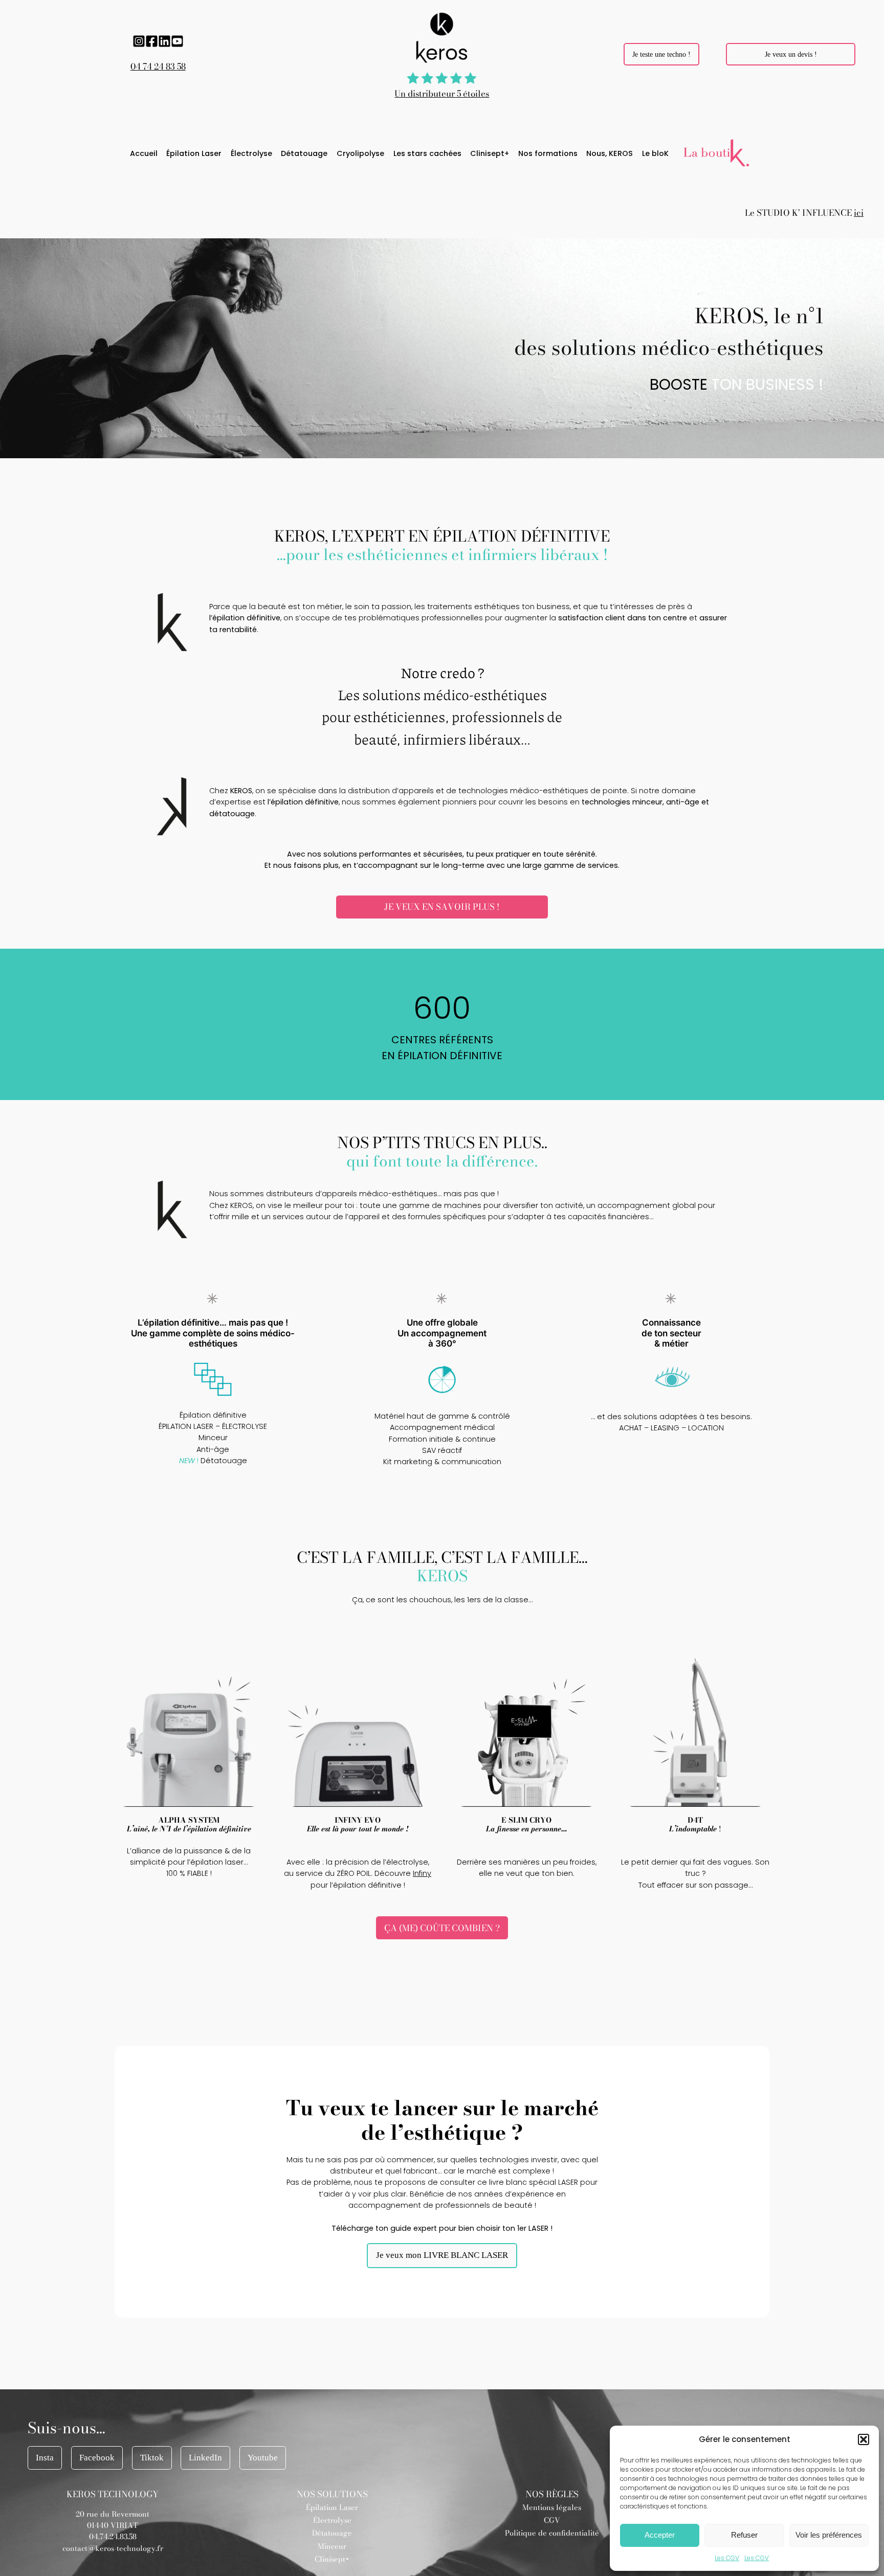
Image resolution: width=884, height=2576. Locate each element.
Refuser (744, 2535)
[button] (864, 2439)
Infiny (422, 1873)
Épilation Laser (332, 2507)
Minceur (332, 2546)
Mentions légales (552, 2507)
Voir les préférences (829, 2535)
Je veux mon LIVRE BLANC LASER (442, 2255)
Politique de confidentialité (552, 2533)
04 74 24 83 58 (158, 66)
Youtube (263, 2458)
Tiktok (152, 2458)
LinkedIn (205, 2458)
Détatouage (332, 2533)
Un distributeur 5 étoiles (442, 94)
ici (859, 213)
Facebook (97, 2458)
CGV (552, 2520)
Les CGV (727, 2558)
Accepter (660, 2535)
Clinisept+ (332, 2559)
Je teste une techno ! (661, 54)
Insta (45, 2458)
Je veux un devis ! (791, 54)
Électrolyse (332, 2520)
